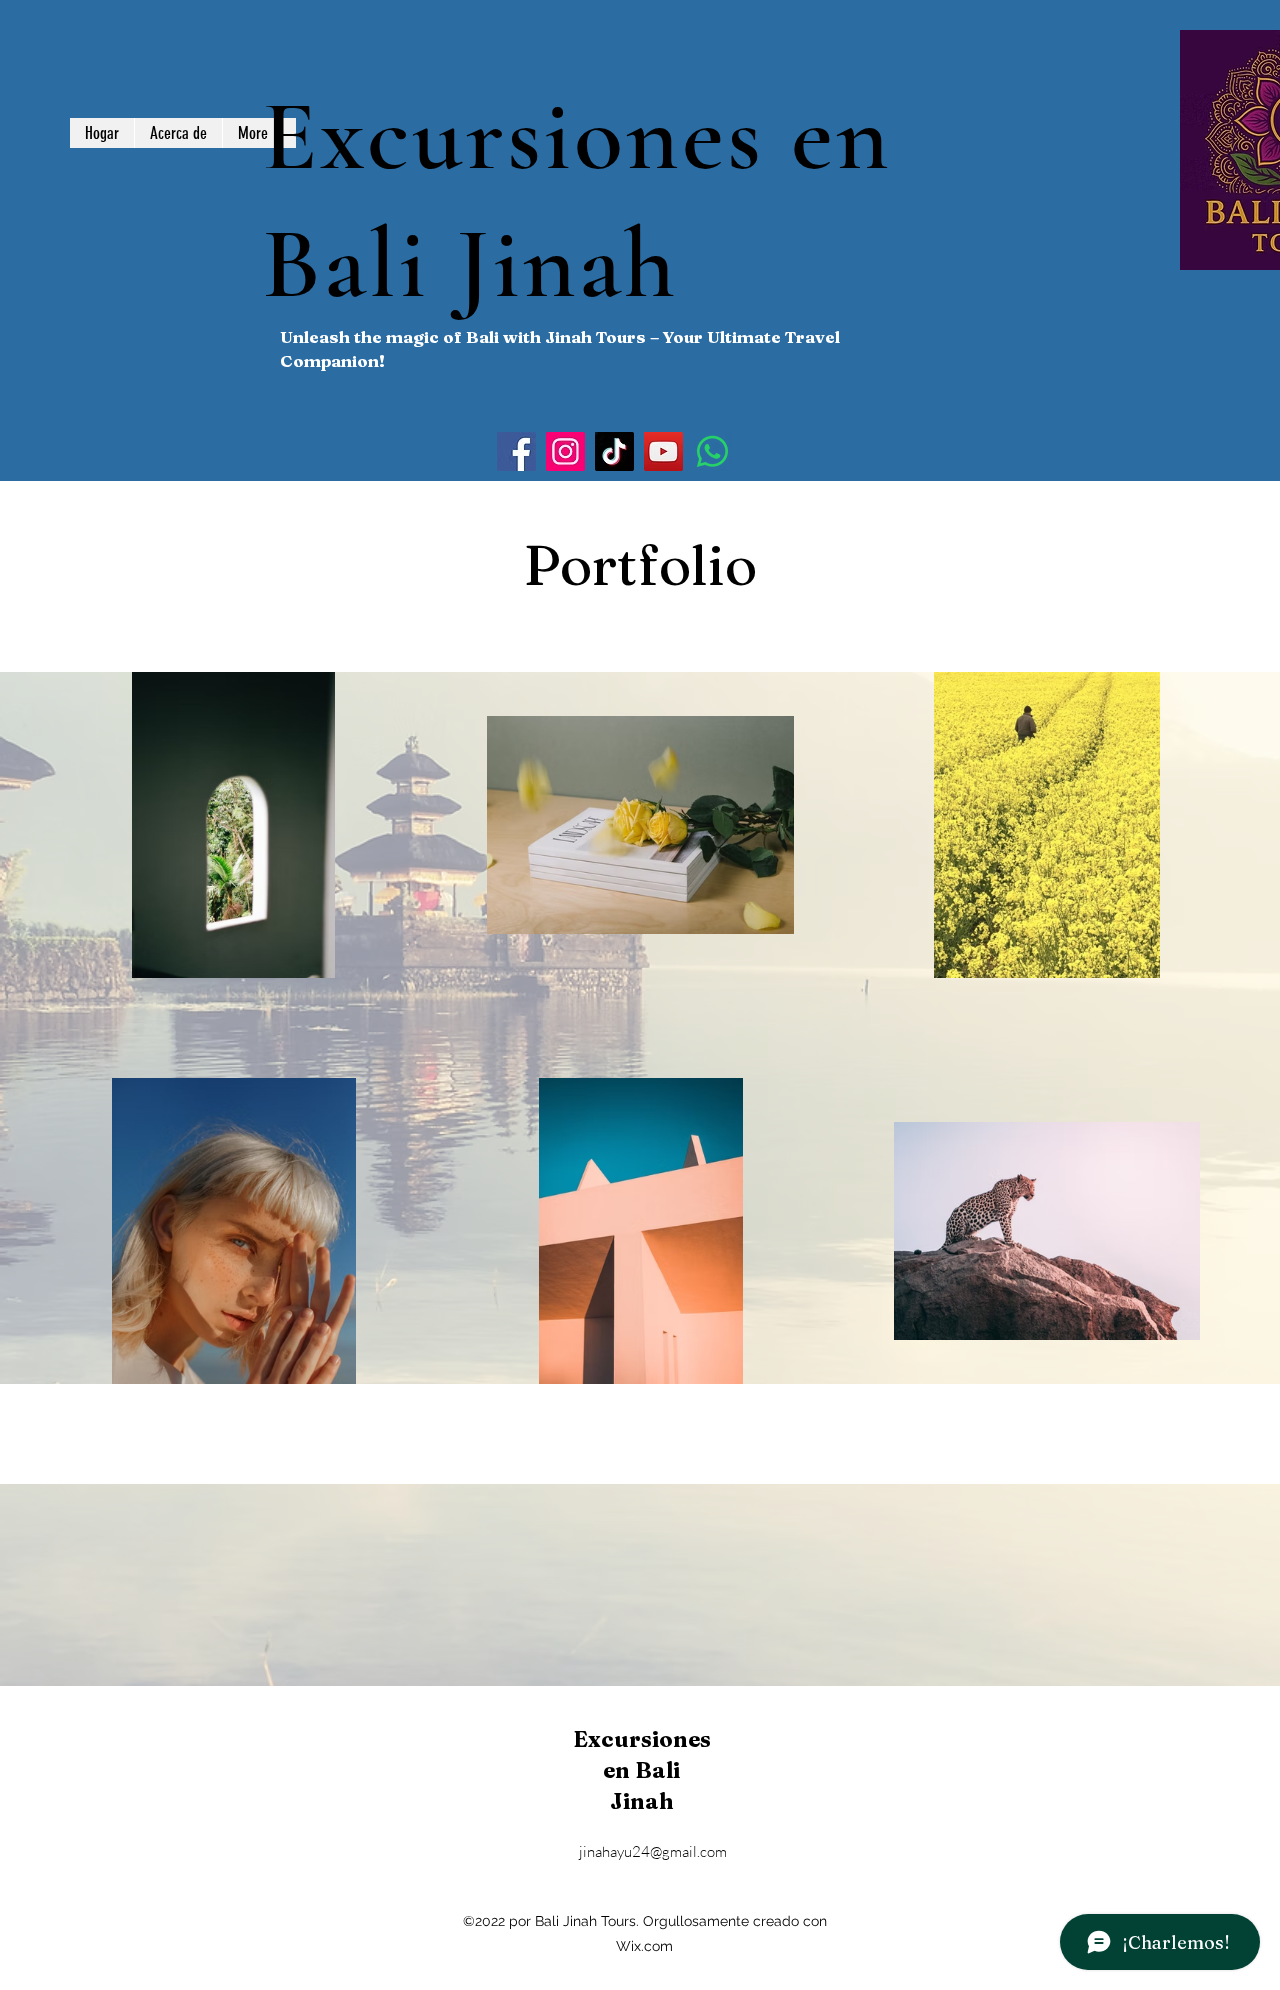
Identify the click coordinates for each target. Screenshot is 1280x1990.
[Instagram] (565, 451)
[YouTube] (663, 451)
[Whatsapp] (712, 451)
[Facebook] (516, 451)
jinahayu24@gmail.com (653, 1851)
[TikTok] (614, 451)
